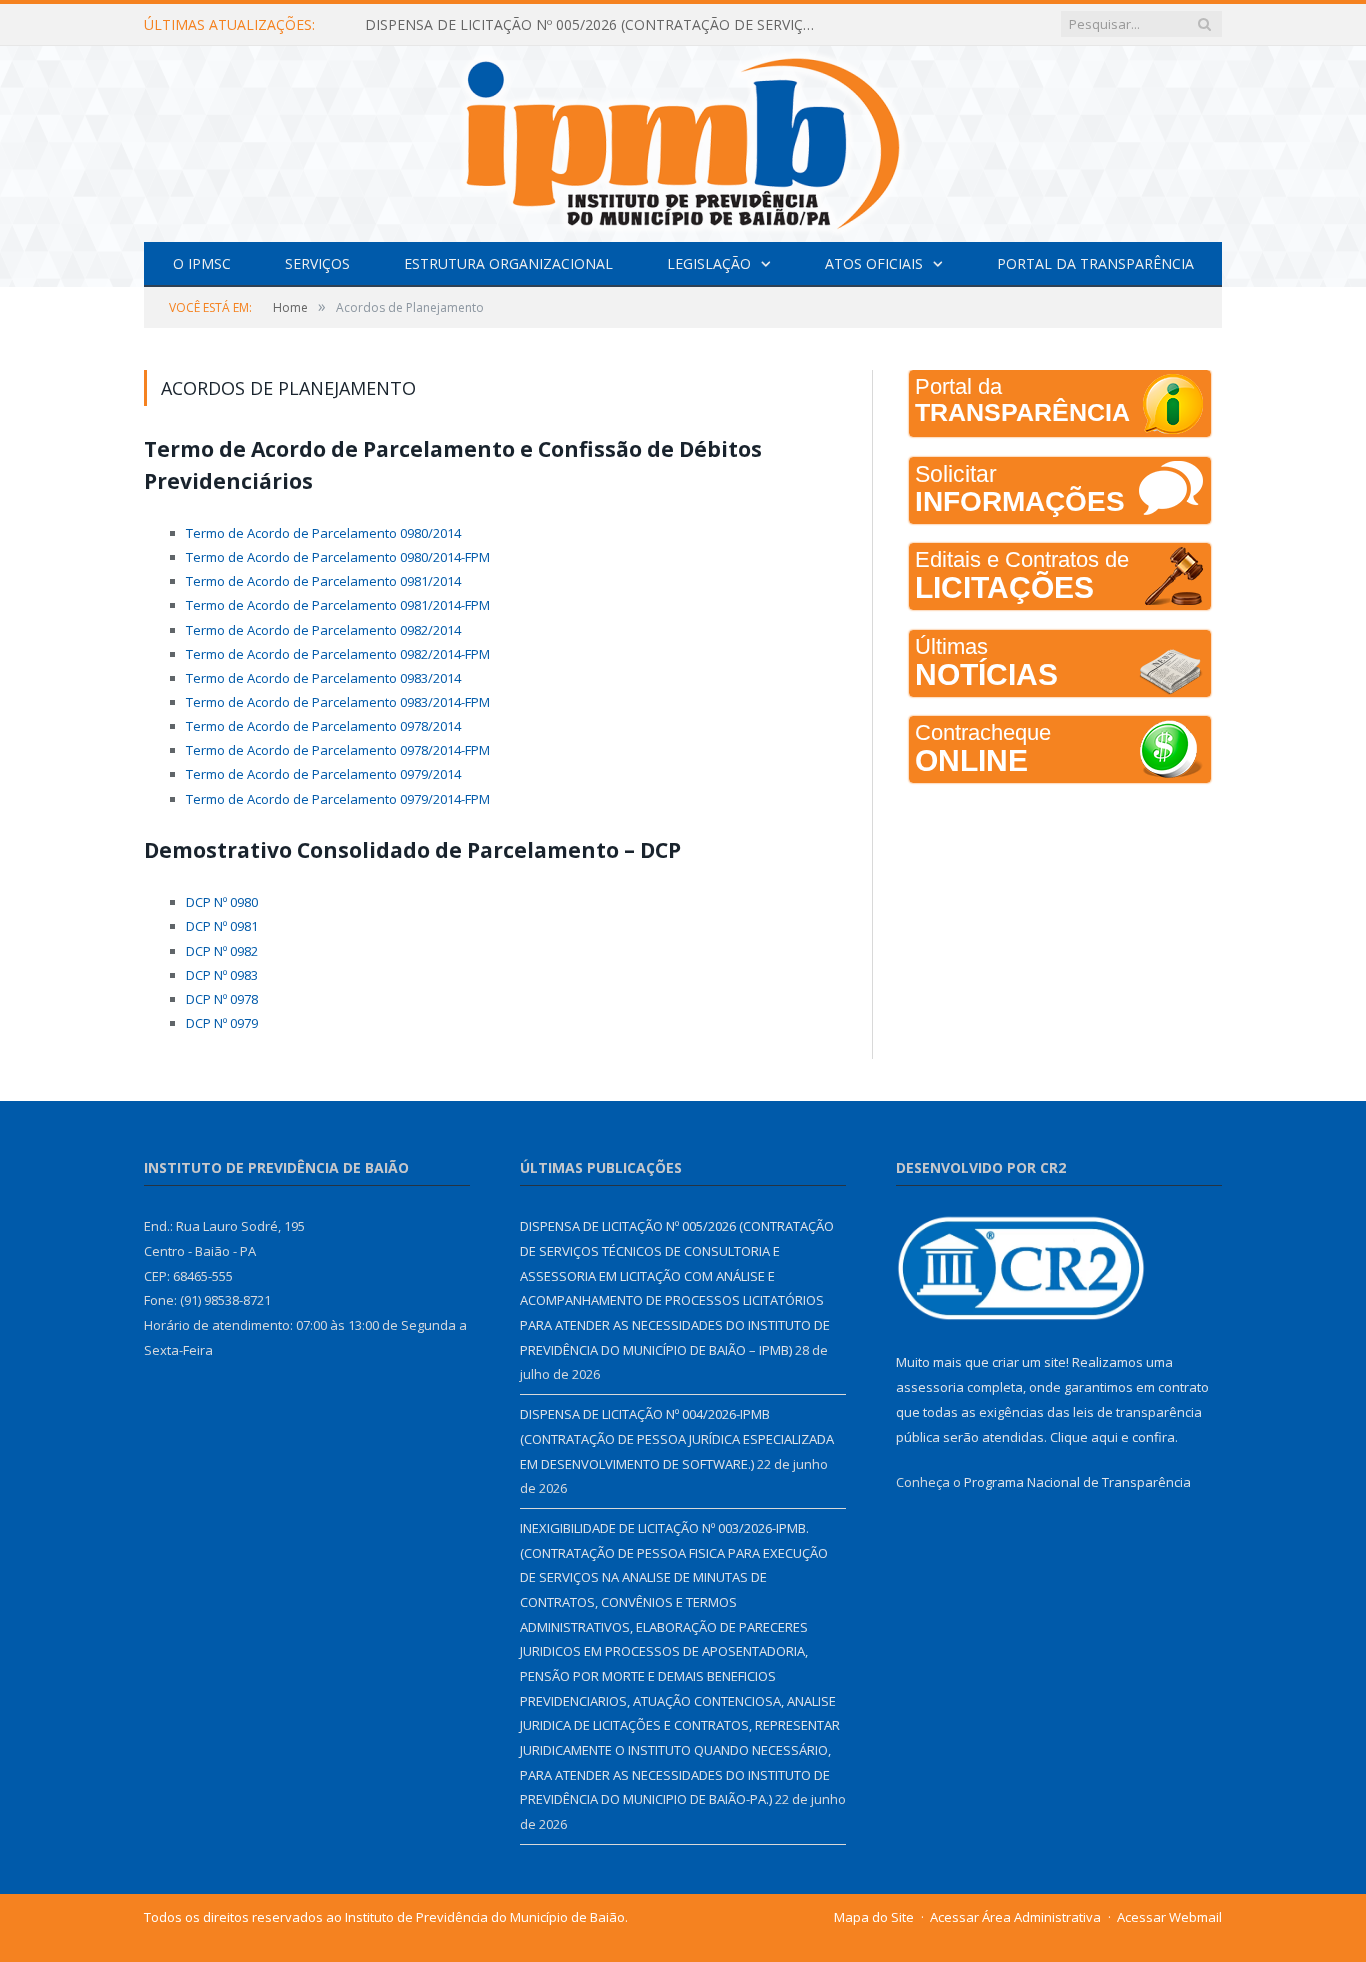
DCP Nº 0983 (222, 975)
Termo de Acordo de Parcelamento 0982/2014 (323, 630)
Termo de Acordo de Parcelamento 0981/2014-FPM (338, 605)
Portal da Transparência (1095, 263)
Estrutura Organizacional (508, 263)
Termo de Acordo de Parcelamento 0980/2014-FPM (338, 557)
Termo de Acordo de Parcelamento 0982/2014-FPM (338, 654)
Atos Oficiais (874, 263)
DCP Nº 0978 (222, 999)
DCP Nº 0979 (222, 1023)
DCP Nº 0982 (222, 951)
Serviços (317, 263)
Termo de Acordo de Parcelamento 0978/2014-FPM (338, 750)
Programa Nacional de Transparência (1077, 1482)
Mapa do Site (874, 1917)
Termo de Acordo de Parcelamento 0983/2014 (323, 678)
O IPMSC (202, 263)
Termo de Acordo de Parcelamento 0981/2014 (323, 581)
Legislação (709, 263)
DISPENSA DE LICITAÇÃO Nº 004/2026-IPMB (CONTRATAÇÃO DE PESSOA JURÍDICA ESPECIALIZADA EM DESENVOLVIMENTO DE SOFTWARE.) (677, 1438)
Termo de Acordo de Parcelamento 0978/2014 (323, 726)
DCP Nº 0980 (222, 902)
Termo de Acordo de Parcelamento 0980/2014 (323, 533)
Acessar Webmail (1169, 1917)
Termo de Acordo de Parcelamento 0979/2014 (323, 774)
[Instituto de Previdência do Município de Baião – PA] (683, 139)
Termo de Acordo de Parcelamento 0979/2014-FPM (338, 799)
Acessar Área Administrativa (1015, 1917)
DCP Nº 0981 (222, 926)
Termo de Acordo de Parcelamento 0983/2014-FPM (338, 702)
